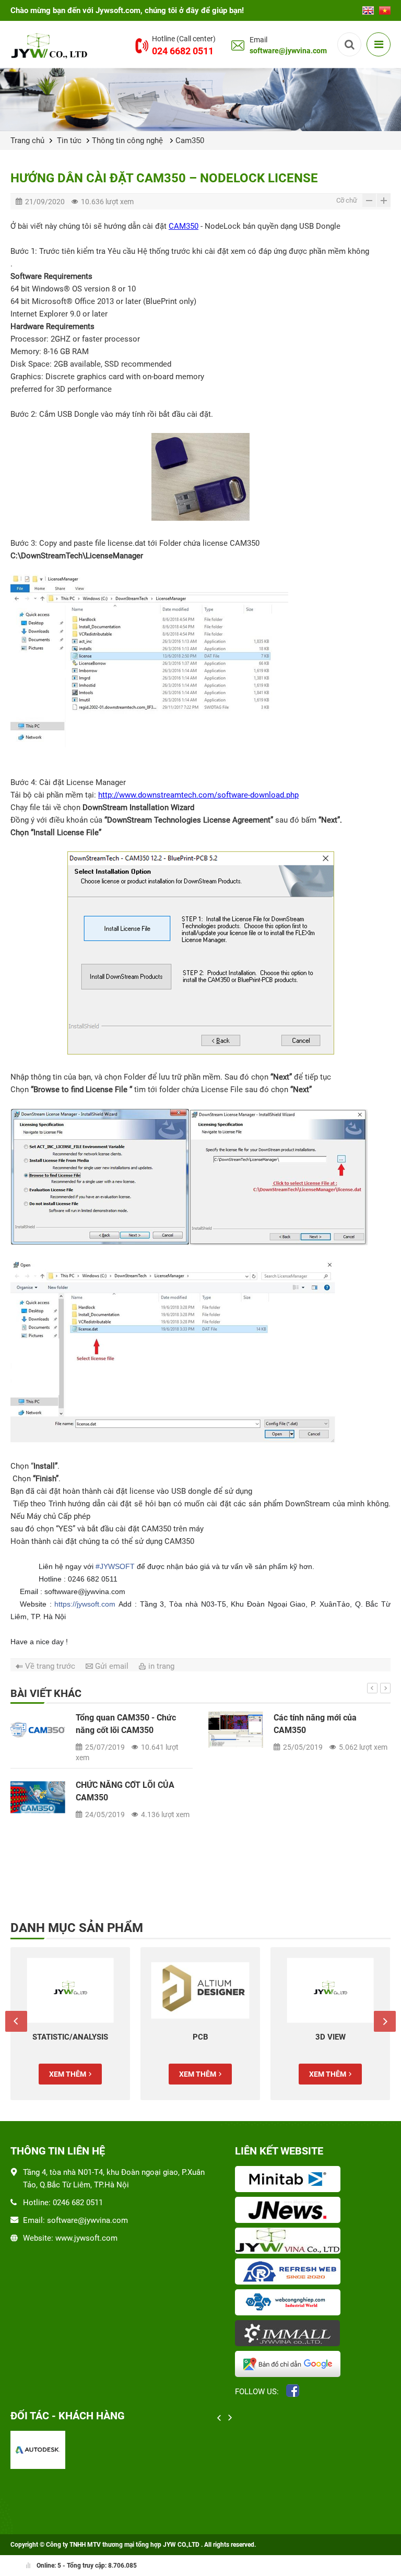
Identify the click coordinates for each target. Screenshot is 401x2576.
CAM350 (184, 226)
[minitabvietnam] (290, 2180)
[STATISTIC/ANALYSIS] (70, 1990)
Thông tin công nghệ (128, 140)
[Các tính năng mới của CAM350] (236, 1730)
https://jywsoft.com (85, 1604)
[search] (349, 44)
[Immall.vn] (290, 2334)
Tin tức (69, 140)
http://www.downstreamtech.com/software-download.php (198, 795)
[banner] (200, 99)
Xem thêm (68, 2074)
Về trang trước (50, 1666)
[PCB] (200, 1990)
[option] (200, 1773)
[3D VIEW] (330, 1990)
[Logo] (51, 45)
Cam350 (190, 140)
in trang (161, 1666)
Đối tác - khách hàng (68, 2416)
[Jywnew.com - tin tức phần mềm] (290, 2211)
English (368, 7)
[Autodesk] (38, 2450)
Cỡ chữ (347, 200)
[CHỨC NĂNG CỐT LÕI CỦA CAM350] (38, 1797)
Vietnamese (385, 7)
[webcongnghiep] (290, 2303)
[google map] (290, 2365)
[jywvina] (290, 2242)
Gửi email (112, 1666)
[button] (372, 1688)
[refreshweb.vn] (290, 2273)
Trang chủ (27, 140)
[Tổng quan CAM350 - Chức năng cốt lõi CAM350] (38, 1730)
